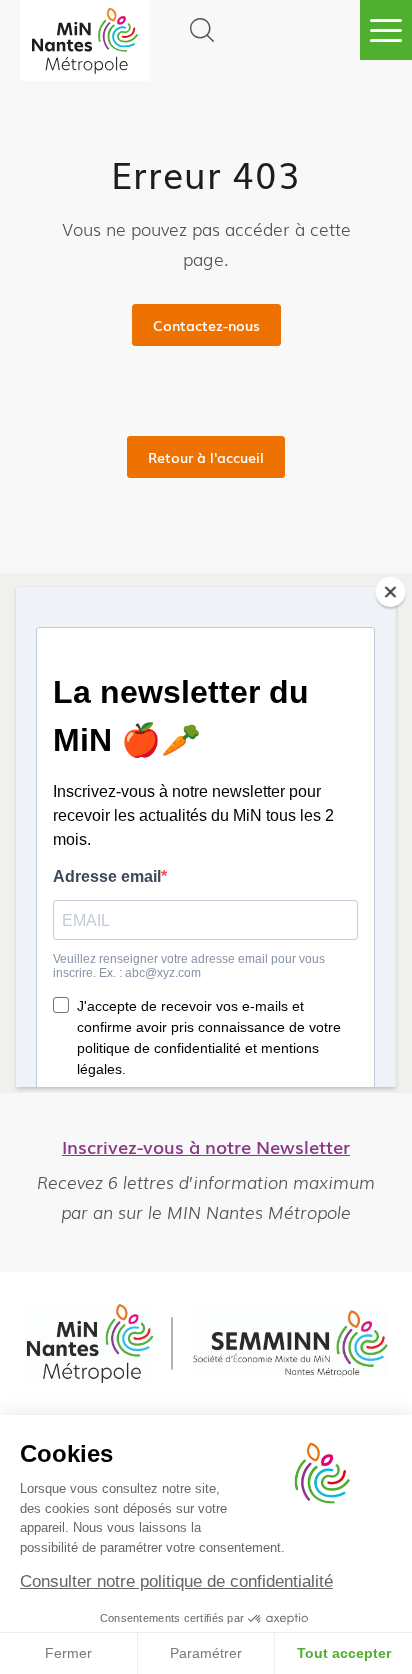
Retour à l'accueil (206, 457)
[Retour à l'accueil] (85, 40)
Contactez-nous (206, 325)
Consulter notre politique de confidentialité (176, 1581)
